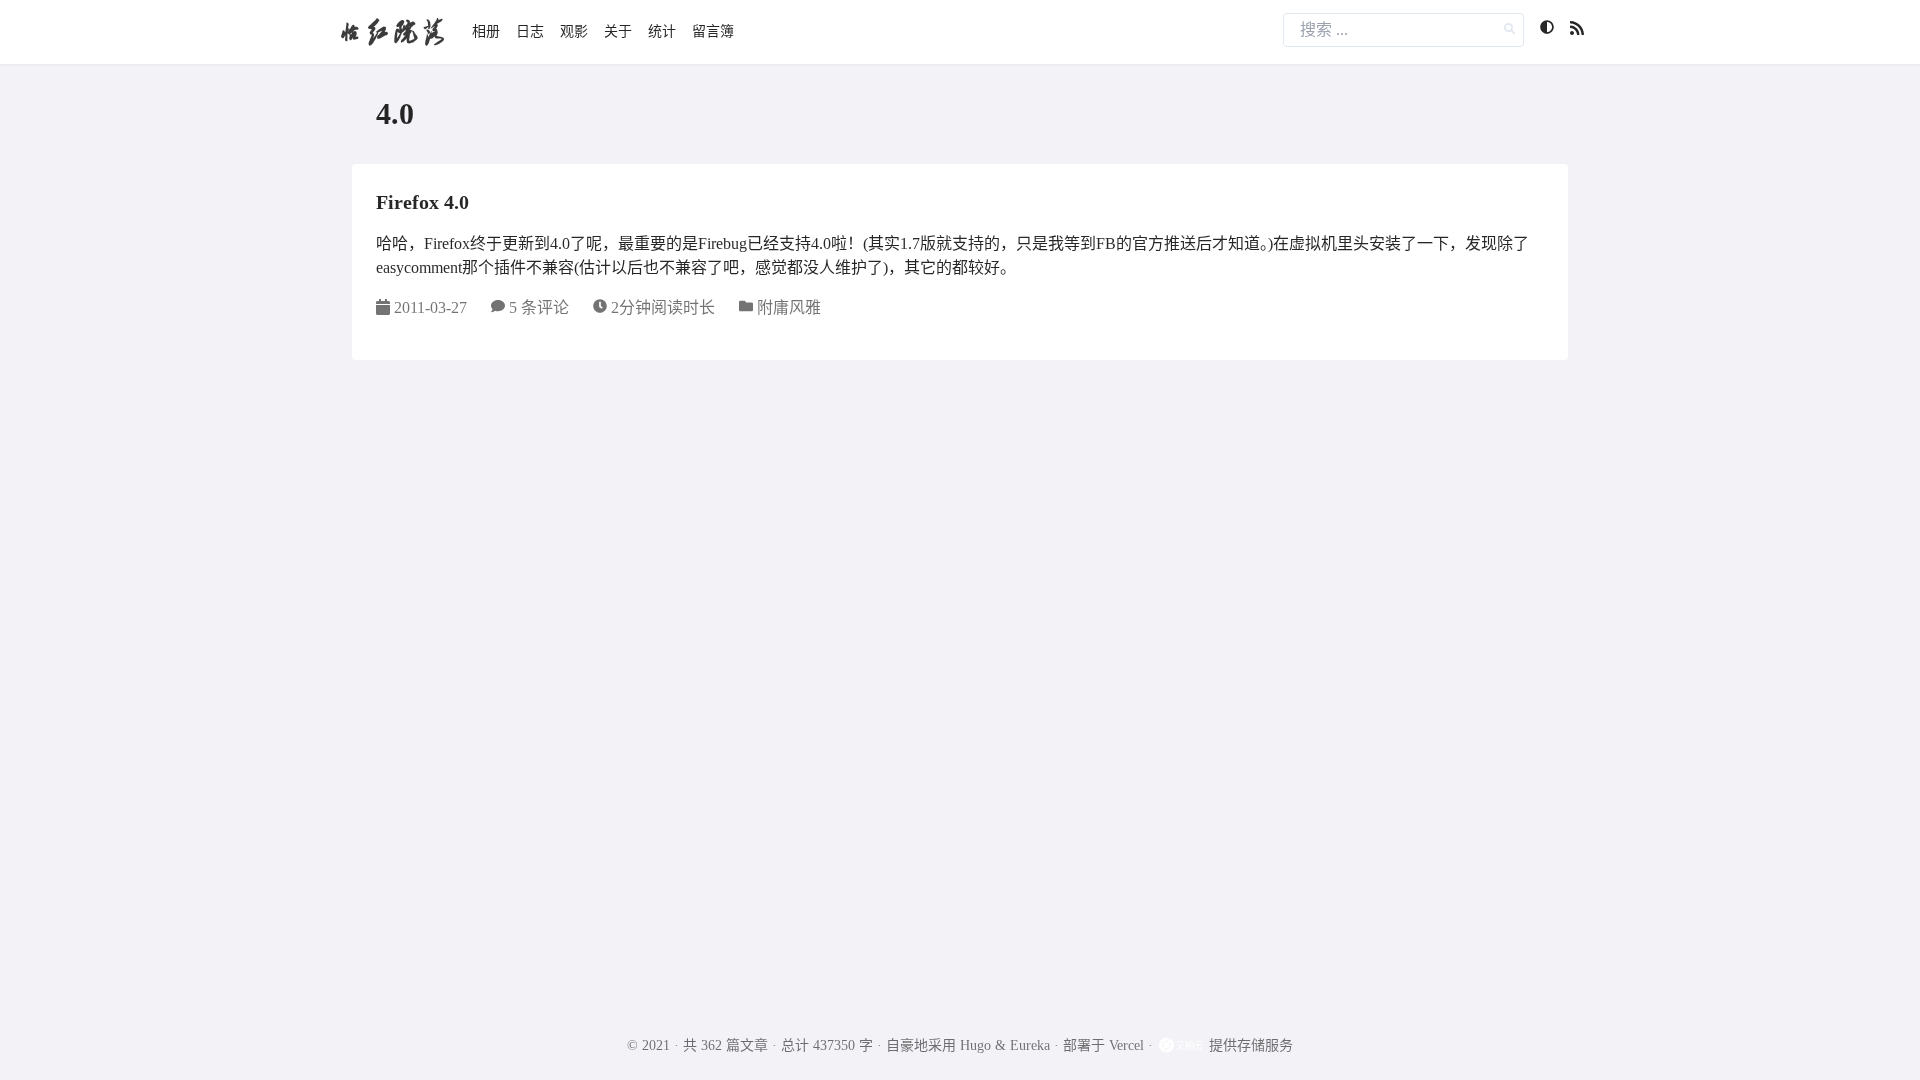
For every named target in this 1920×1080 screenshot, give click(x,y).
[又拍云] (1183, 1045)
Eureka (1030, 1045)
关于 (618, 31)
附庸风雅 (789, 307)
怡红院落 (392, 31)
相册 (486, 31)
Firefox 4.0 (422, 202)
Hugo (975, 1045)
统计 (662, 31)
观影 (574, 31)
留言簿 (713, 31)
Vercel (1126, 1045)
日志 (530, 31)
